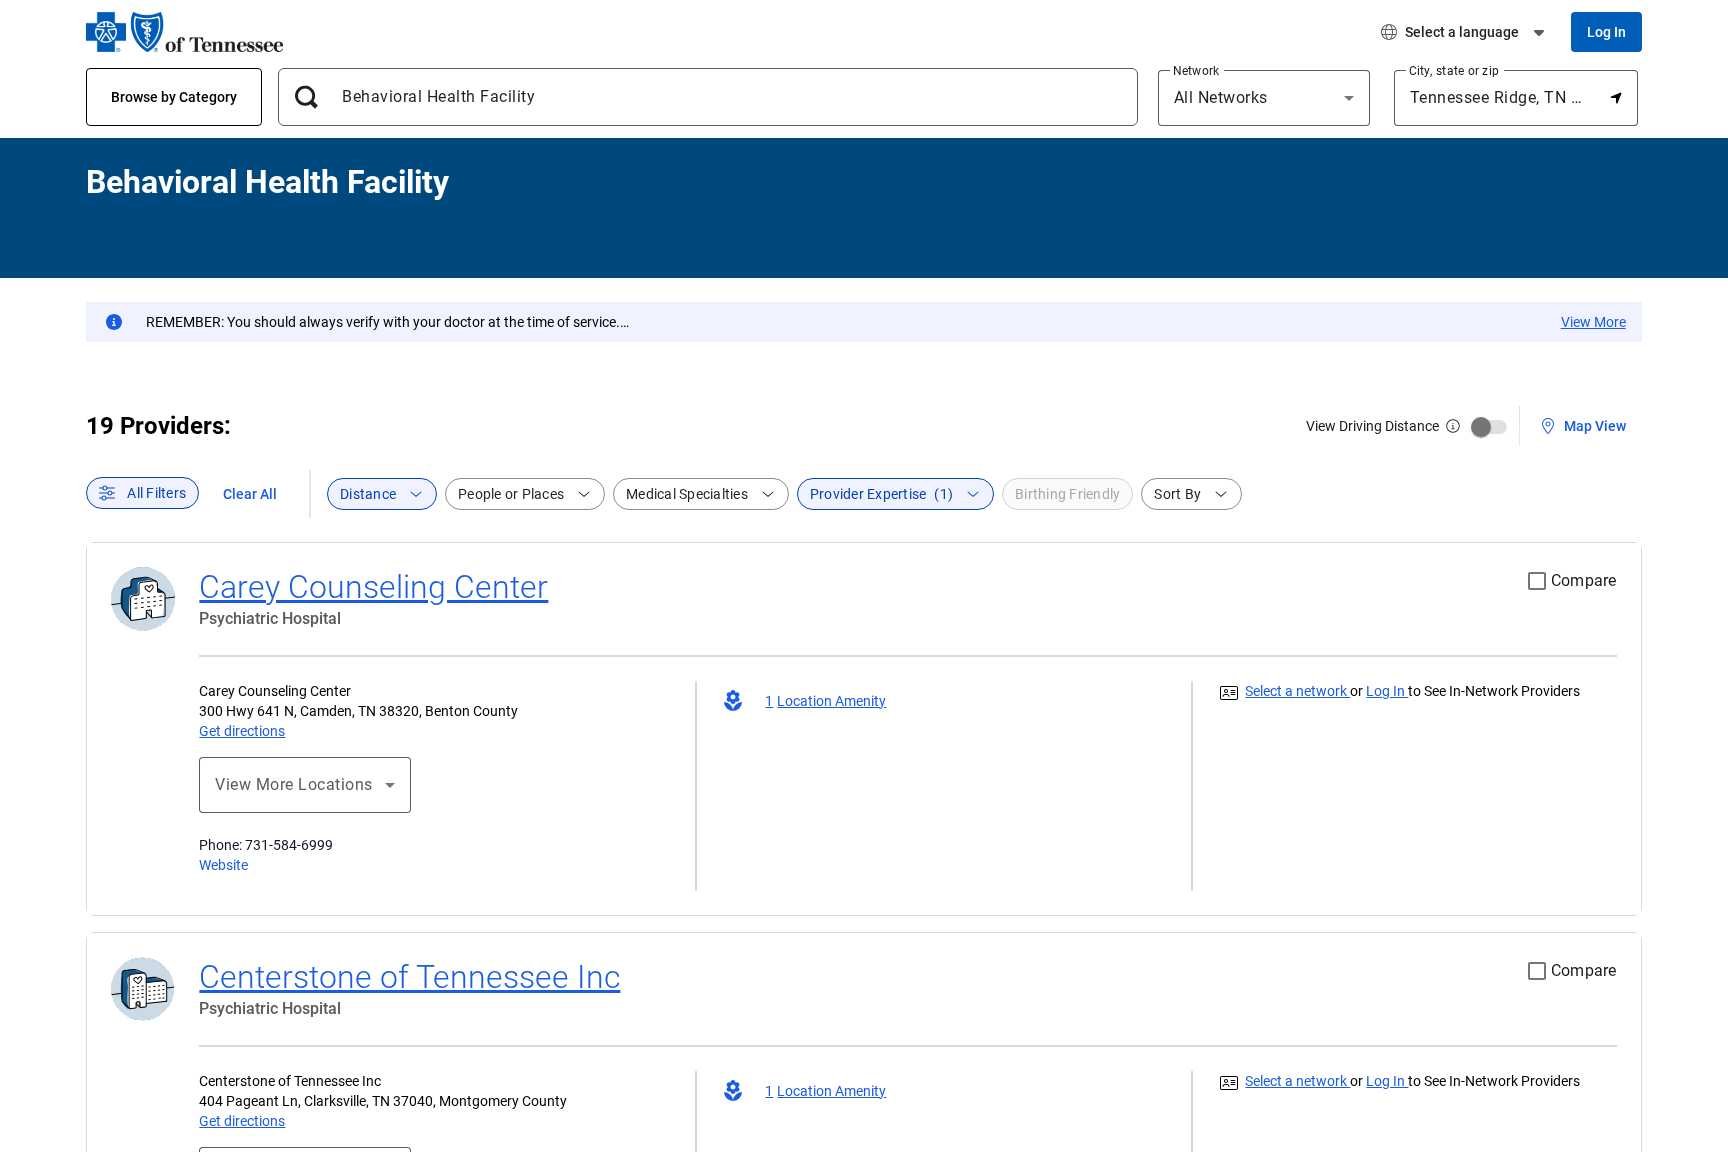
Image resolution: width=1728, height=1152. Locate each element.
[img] (1453, 426)
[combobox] (715, 97)
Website (223, 865)
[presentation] (142, 493)
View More (1593, 322)
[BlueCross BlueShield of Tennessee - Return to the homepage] (184, 32)
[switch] (1489, 427)
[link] (373, 587)
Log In (1387, 691)
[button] (1581, 424)
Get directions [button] (242, 731)
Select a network (1297, 691)
